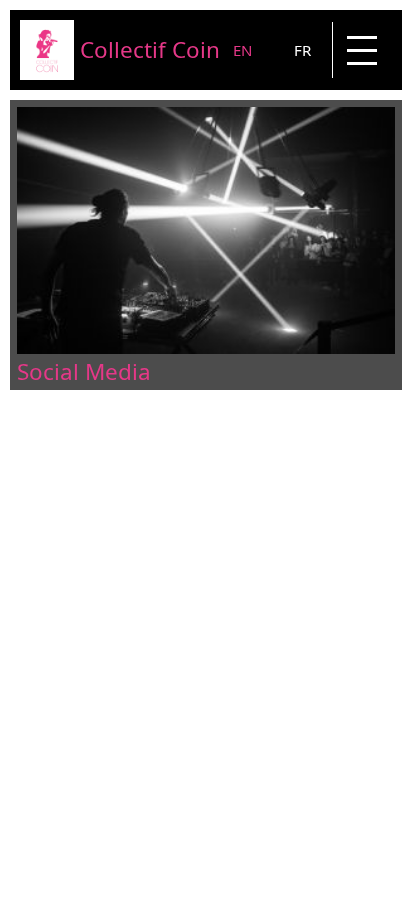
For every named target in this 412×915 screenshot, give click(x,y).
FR (302, 50)
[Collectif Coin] (47, 74)
